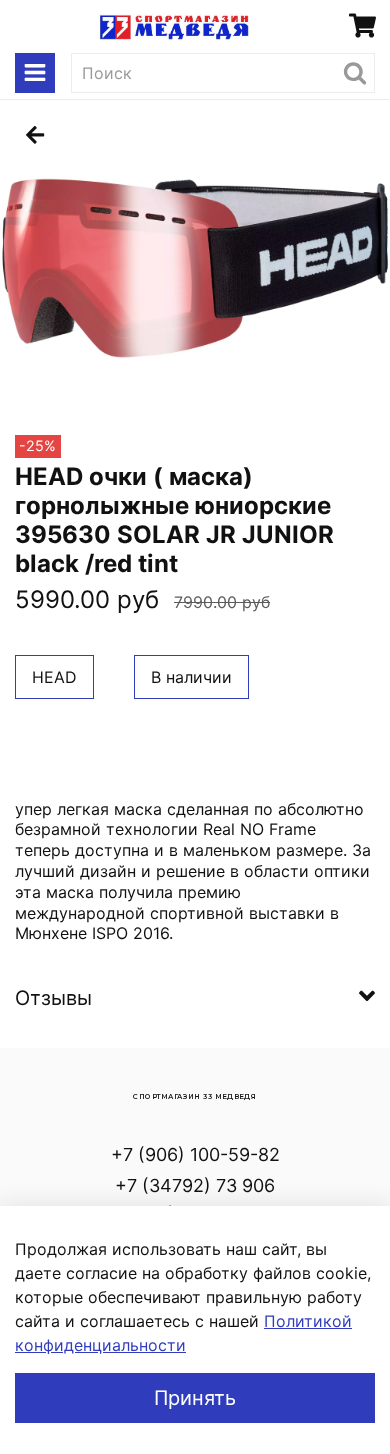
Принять (195, 1398)
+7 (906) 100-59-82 (195, 1154)
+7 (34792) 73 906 (195, 1185)
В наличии (191, 677)
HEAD (54, 677)
